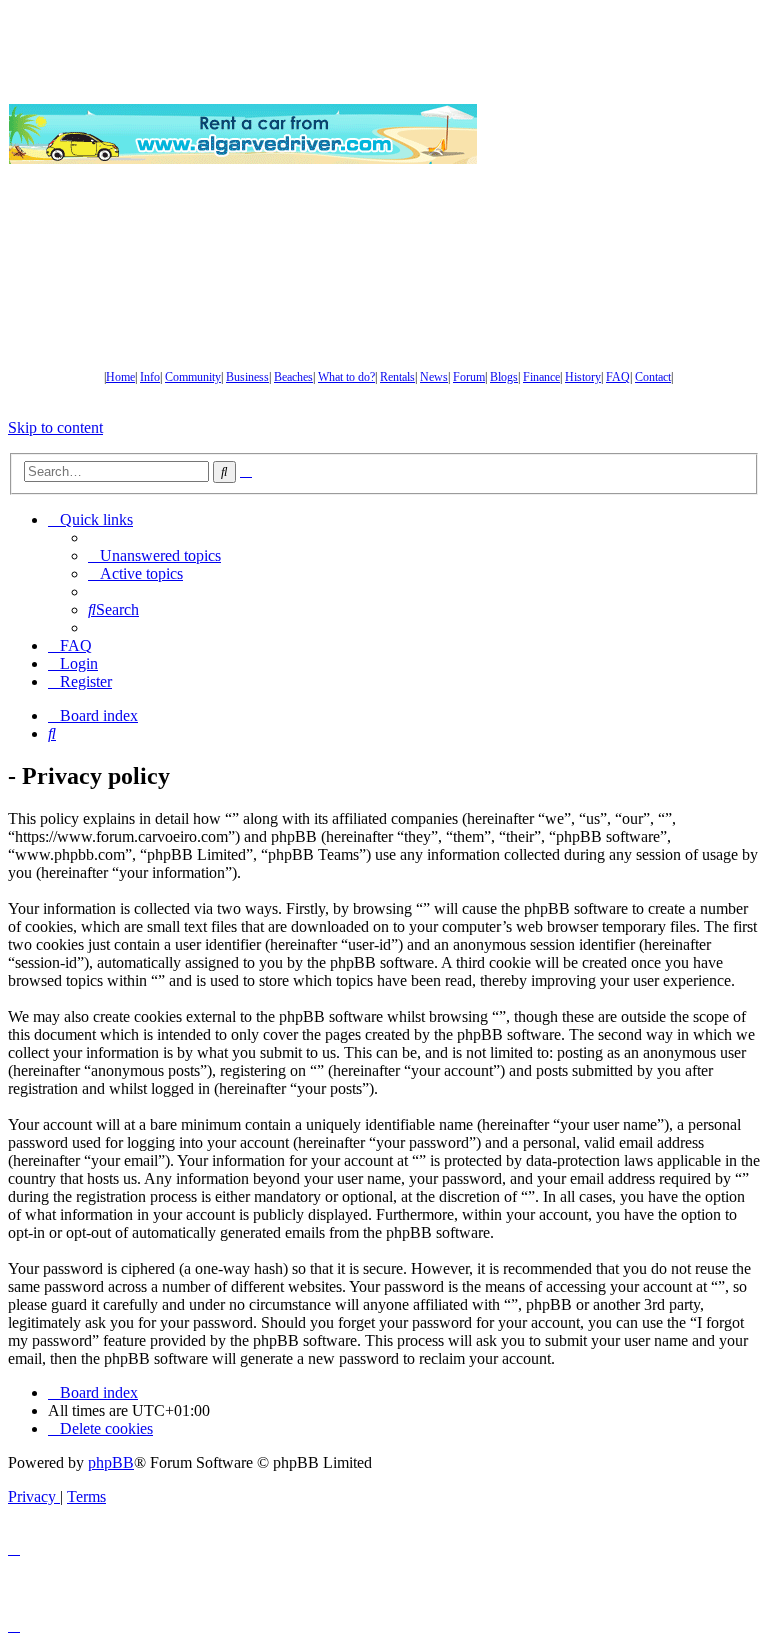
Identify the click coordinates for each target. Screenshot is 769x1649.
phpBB (111, 1462)
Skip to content (55, 427)
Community (193, 377)
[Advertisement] (623, 134)
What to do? (346, 377)
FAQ (618, 377)
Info (150, 377)
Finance (541, 377)
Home (120, 377)
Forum (469, 377)
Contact (653, 377)
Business (247, 377)
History (583, 377)
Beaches (293, 377)
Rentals (397, 377)
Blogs (504, 377)
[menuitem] (154, 555)
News (434, 377)
